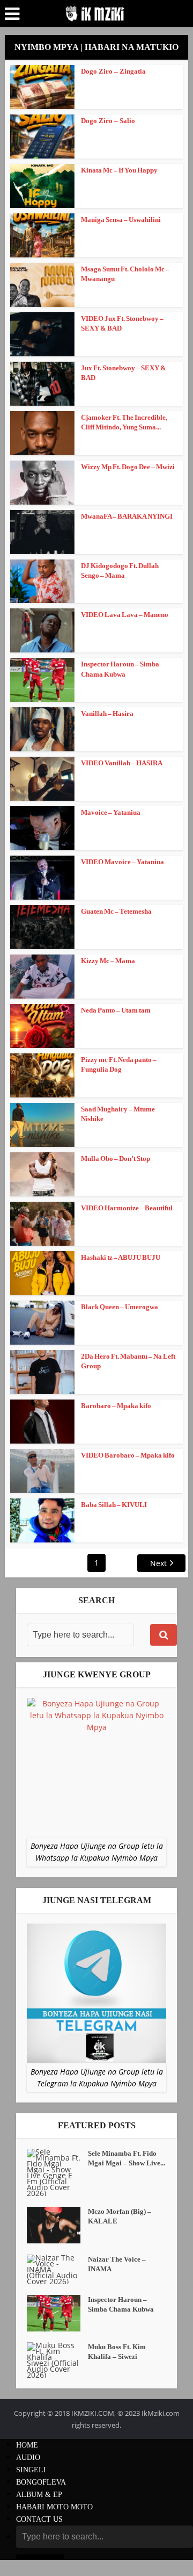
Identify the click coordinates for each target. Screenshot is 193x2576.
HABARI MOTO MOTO (54, 2507)
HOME (27, 2445)
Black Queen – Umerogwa (120, 1307)
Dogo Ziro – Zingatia (113, 71)
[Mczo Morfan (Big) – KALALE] (57, 2225)
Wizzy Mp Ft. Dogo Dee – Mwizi (128, 467)
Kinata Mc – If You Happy (119, 170)
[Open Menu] (12, 14)
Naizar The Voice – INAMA (117, 2264)
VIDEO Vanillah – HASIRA (122, 763)
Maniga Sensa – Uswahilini (121, 220)
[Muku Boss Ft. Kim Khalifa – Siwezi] (57, 2360)
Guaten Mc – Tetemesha (116, 911)
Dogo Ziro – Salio (108, 121)
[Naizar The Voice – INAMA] (57, 2269)
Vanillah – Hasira (107, 713)
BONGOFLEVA (41, 2482)
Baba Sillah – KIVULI (114, 1505)
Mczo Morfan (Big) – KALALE (120, 2216)
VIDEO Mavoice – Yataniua (123, 862)
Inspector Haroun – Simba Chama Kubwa (121, 2304)
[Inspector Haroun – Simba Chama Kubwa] (57, 2313)
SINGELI (31, 2470)
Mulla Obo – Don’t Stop (116, 1158)
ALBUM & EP (39, 2495)
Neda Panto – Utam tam (116, 1010)
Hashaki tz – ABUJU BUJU (121, 1257)
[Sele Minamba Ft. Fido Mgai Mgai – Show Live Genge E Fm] (57, 2172)
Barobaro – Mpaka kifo (116, 1406)
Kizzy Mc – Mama (108, 961)
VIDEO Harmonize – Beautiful (127, 1208)
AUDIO (28, 2457)
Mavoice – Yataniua (111, 812)
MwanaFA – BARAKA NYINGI (127, 516)
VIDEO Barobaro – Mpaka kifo (128, 1455)
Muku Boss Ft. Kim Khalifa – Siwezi (117, 2352)
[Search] (164, 1635)
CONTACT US (39, 2519)
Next (158, 1563)
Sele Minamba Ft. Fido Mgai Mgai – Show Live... (127, 2158)
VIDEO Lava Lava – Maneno (125, 615)
